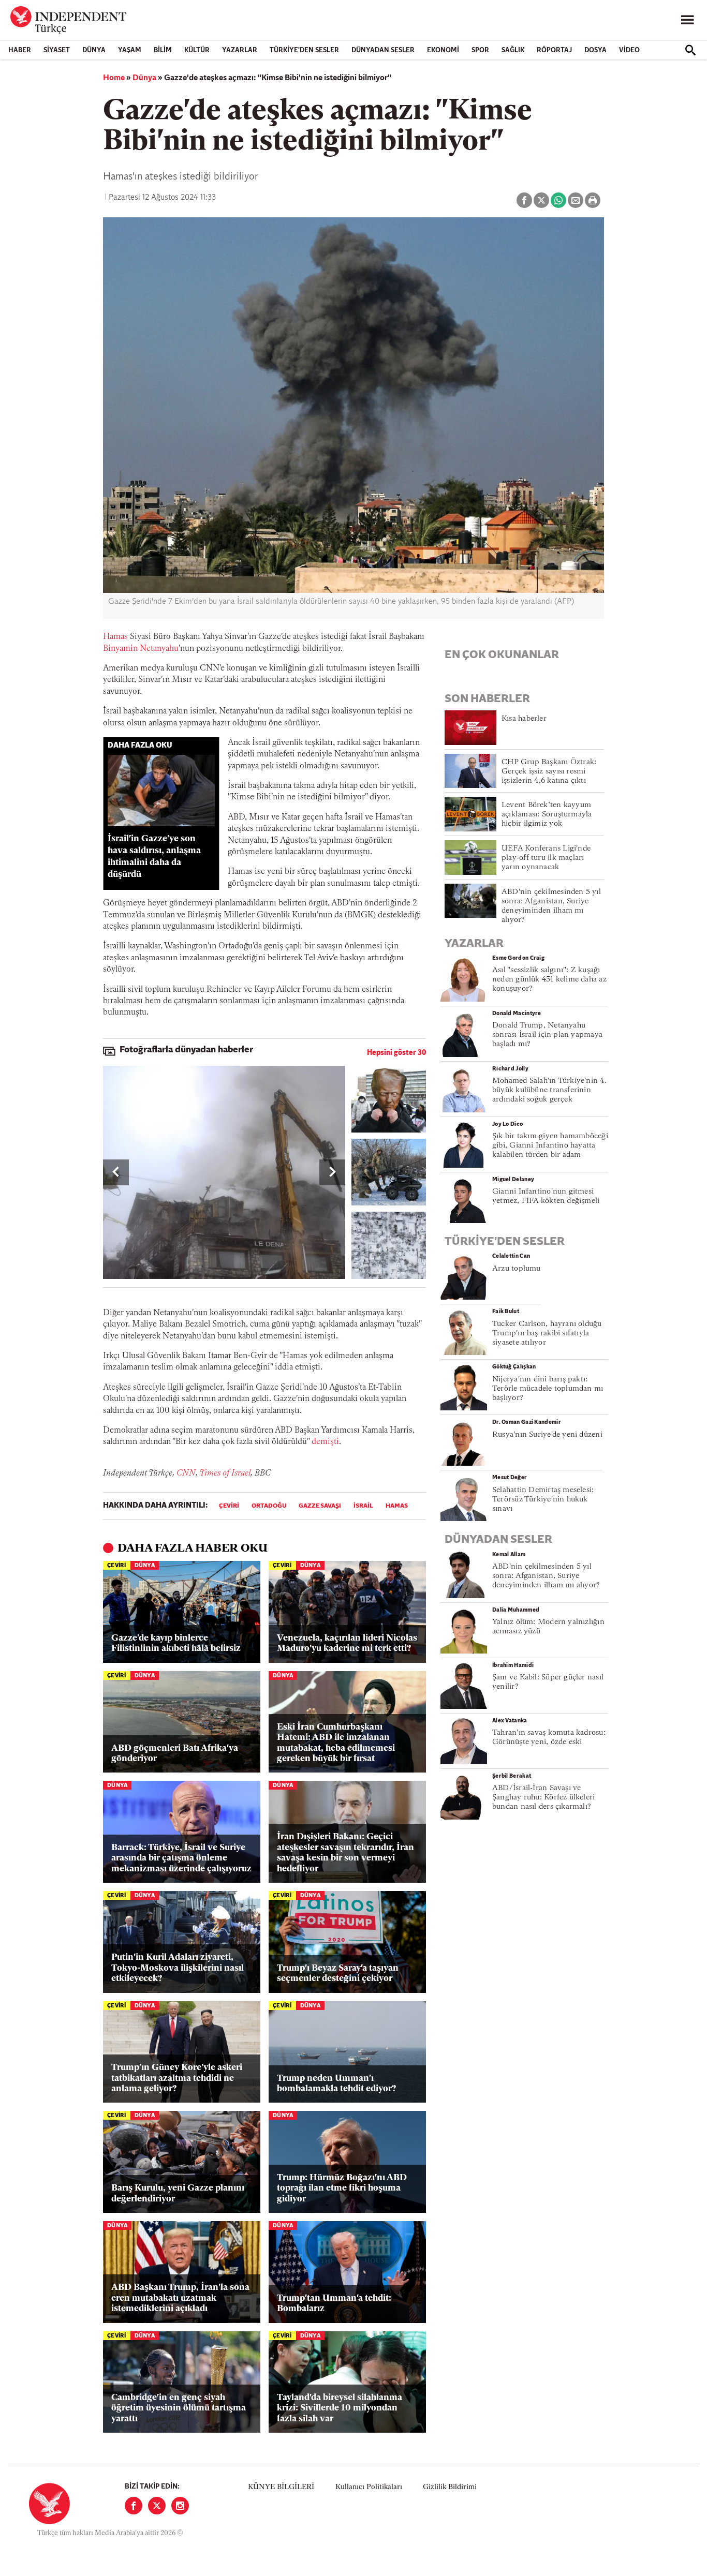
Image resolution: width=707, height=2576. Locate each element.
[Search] (690, 50)
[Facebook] (134, 2506)
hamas (397, 1506)
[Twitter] (157, 2506)
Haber (20, 50)
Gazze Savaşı (320, 1506)
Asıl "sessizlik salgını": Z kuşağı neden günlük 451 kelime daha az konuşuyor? (549, 980)
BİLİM (163, 50)
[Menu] (687, 20)
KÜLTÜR (197, 50)
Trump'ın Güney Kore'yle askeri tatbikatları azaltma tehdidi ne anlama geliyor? (177, 2078)
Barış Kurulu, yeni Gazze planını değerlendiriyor (178, 2193)
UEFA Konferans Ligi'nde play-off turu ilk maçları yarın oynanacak (546, 858)
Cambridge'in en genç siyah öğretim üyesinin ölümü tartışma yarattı (179, 2408)
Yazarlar (240, 50)
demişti (325, 1442)
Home (114, 78)
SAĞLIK (513, 50)
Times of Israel (225, 1473)
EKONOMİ (443, 50)
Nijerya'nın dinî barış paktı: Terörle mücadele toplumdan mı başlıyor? (548, 1389)
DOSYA (595, 50)
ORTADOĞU (269, 1506)
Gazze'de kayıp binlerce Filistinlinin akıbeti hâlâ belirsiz (176, 1643)
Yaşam (130, 50)
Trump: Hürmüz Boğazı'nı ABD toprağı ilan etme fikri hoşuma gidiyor (342, 2188)
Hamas (115, 637)
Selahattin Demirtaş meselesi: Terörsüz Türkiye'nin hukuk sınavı (543, 1500)
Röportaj (554, 50)
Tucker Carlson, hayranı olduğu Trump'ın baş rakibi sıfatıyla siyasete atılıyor (547, 1334)
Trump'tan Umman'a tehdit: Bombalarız (334, 2304)
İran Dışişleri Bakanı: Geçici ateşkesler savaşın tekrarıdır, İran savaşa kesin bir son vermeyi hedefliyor (345, 1853)
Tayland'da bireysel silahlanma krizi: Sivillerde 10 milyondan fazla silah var (340, 2408)
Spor (480, 50)
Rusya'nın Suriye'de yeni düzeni (547, 1435)
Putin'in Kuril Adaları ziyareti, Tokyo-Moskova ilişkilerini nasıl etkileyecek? (178, 1968)
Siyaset (57, 50)
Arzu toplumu (517, 1269)
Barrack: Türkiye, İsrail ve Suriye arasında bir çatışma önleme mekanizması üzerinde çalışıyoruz (181, 1858)
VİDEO (629, 50)
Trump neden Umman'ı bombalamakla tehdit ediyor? (336, 2084)
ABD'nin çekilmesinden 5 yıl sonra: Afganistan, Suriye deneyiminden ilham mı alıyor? (546, 1576)
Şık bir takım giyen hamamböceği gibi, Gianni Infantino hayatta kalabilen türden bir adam (550, 1146)
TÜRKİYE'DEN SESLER (304, 50)
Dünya (94, 50)
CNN (186, 1473)
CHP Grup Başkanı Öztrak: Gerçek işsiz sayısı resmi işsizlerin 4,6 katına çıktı (549, 772)
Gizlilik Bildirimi (450, 2487)
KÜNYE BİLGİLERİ (281, 2487)
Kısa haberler (524, 719)
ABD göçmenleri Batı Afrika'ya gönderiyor (175, 1754)
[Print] (593, 200)
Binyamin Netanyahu (141, 649)
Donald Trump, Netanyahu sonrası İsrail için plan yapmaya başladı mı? (547, 1035)
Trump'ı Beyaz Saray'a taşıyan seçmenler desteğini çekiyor (338, 1974)
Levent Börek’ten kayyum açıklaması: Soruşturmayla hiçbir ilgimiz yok (547, 815)
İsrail (363, 1506)
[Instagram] (180, 2506)
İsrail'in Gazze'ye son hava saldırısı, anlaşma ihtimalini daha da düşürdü (154, 857)
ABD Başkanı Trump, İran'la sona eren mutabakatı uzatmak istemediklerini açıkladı (180, 2298)
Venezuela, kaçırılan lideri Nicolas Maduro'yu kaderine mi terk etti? (347, 1643)
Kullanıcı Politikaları (369, 2487)
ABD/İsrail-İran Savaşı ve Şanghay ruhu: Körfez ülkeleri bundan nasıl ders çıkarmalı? (543, 1798)
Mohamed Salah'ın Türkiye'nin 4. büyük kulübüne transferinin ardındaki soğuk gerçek (549, 1090)
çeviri (229, 1506)
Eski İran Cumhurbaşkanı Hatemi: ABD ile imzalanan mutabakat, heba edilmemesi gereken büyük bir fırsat (336, 1743)
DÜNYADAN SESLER (383, 50)
